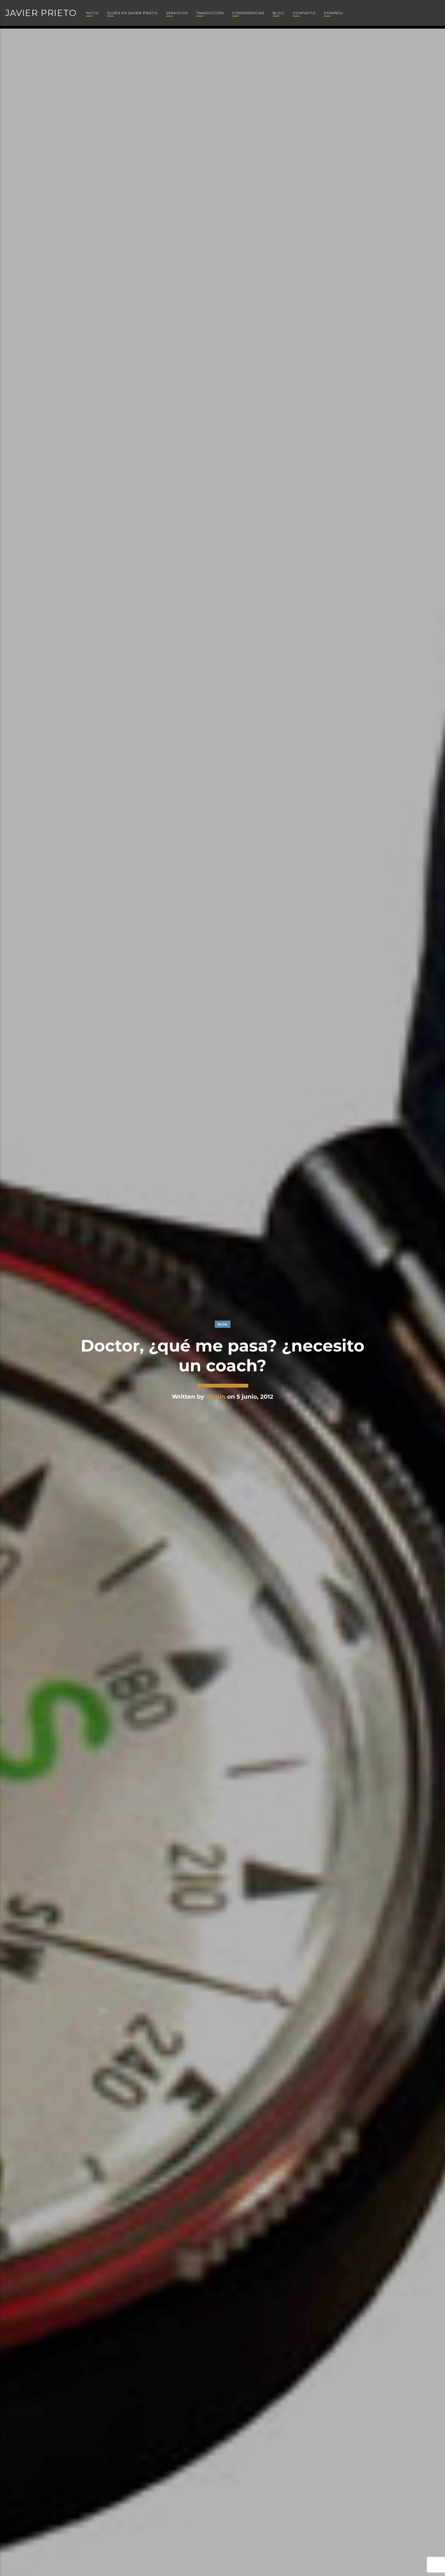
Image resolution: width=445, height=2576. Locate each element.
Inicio (93, 13)
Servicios (177, 13)
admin (216, 1397)
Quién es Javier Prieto (132, 13)
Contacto (304, 13)
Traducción (210, 13)
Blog (279, 13)
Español (333, 13)
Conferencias (248, 13)
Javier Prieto (41, 13)
